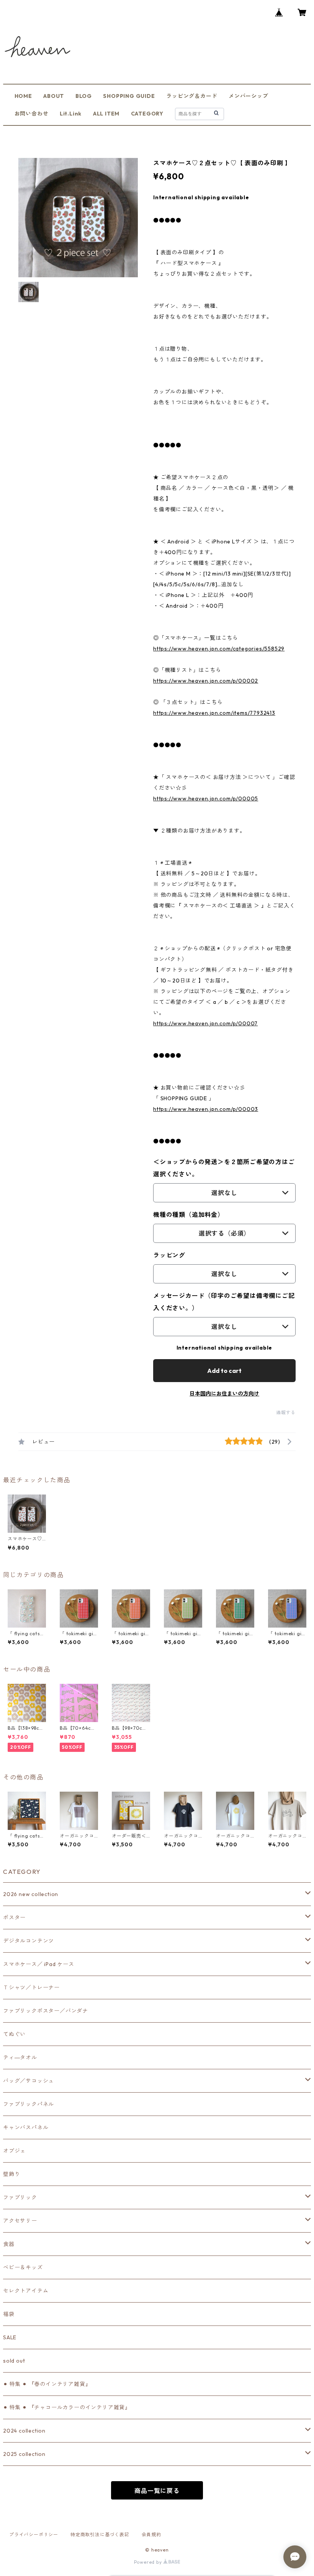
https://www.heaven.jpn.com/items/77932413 (214, 713)
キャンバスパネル (26, 2127)
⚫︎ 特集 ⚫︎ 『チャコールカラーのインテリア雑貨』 (67, 2407)
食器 (9, 2244)
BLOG (84, 96)
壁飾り (11, 2174)
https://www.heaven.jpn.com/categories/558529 (219, 649)
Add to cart (224, 1371)
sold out (14, 2361)
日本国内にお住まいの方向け (224, 1394)
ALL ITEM (106, 114)
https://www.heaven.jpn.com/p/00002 (206, 681)
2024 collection (24, 2431)
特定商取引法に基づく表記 (100, 2535)
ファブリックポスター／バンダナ (46, 2011)
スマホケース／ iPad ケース (39, 1964)
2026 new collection (31, 1894)
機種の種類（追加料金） (189, 1215)
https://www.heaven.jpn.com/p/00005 (206, 798)
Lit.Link (71, 114)
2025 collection (24, 2454)
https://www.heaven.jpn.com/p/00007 (205, 1023)
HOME (23, 96)
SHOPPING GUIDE (129, 96)
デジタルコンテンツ (29, 1941)
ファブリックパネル (29, 2104)
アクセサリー (20, 2221)
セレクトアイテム (26, 2291)
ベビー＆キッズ (23, 2267)
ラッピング (169, 1255)
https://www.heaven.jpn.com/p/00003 (206, 1109)
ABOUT (54, 96)
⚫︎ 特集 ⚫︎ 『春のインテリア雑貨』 (47, 2384)
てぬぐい (14, 2034)
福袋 (9, 2314)
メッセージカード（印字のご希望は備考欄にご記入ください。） (224, 1302)
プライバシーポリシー (34, 2535)
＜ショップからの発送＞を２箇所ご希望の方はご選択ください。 (224, 1168)
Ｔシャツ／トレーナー (31, 1987)
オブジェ (14, 2151)
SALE (10, 2337)
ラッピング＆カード (192, 96)
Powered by (149, 2562)
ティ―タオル (20, 2057)
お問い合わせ (32, 114)
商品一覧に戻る (157, 2491)
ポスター (14, 1917)
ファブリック (20, 2197)
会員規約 (151, 2535)
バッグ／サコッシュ (29, 2081)
